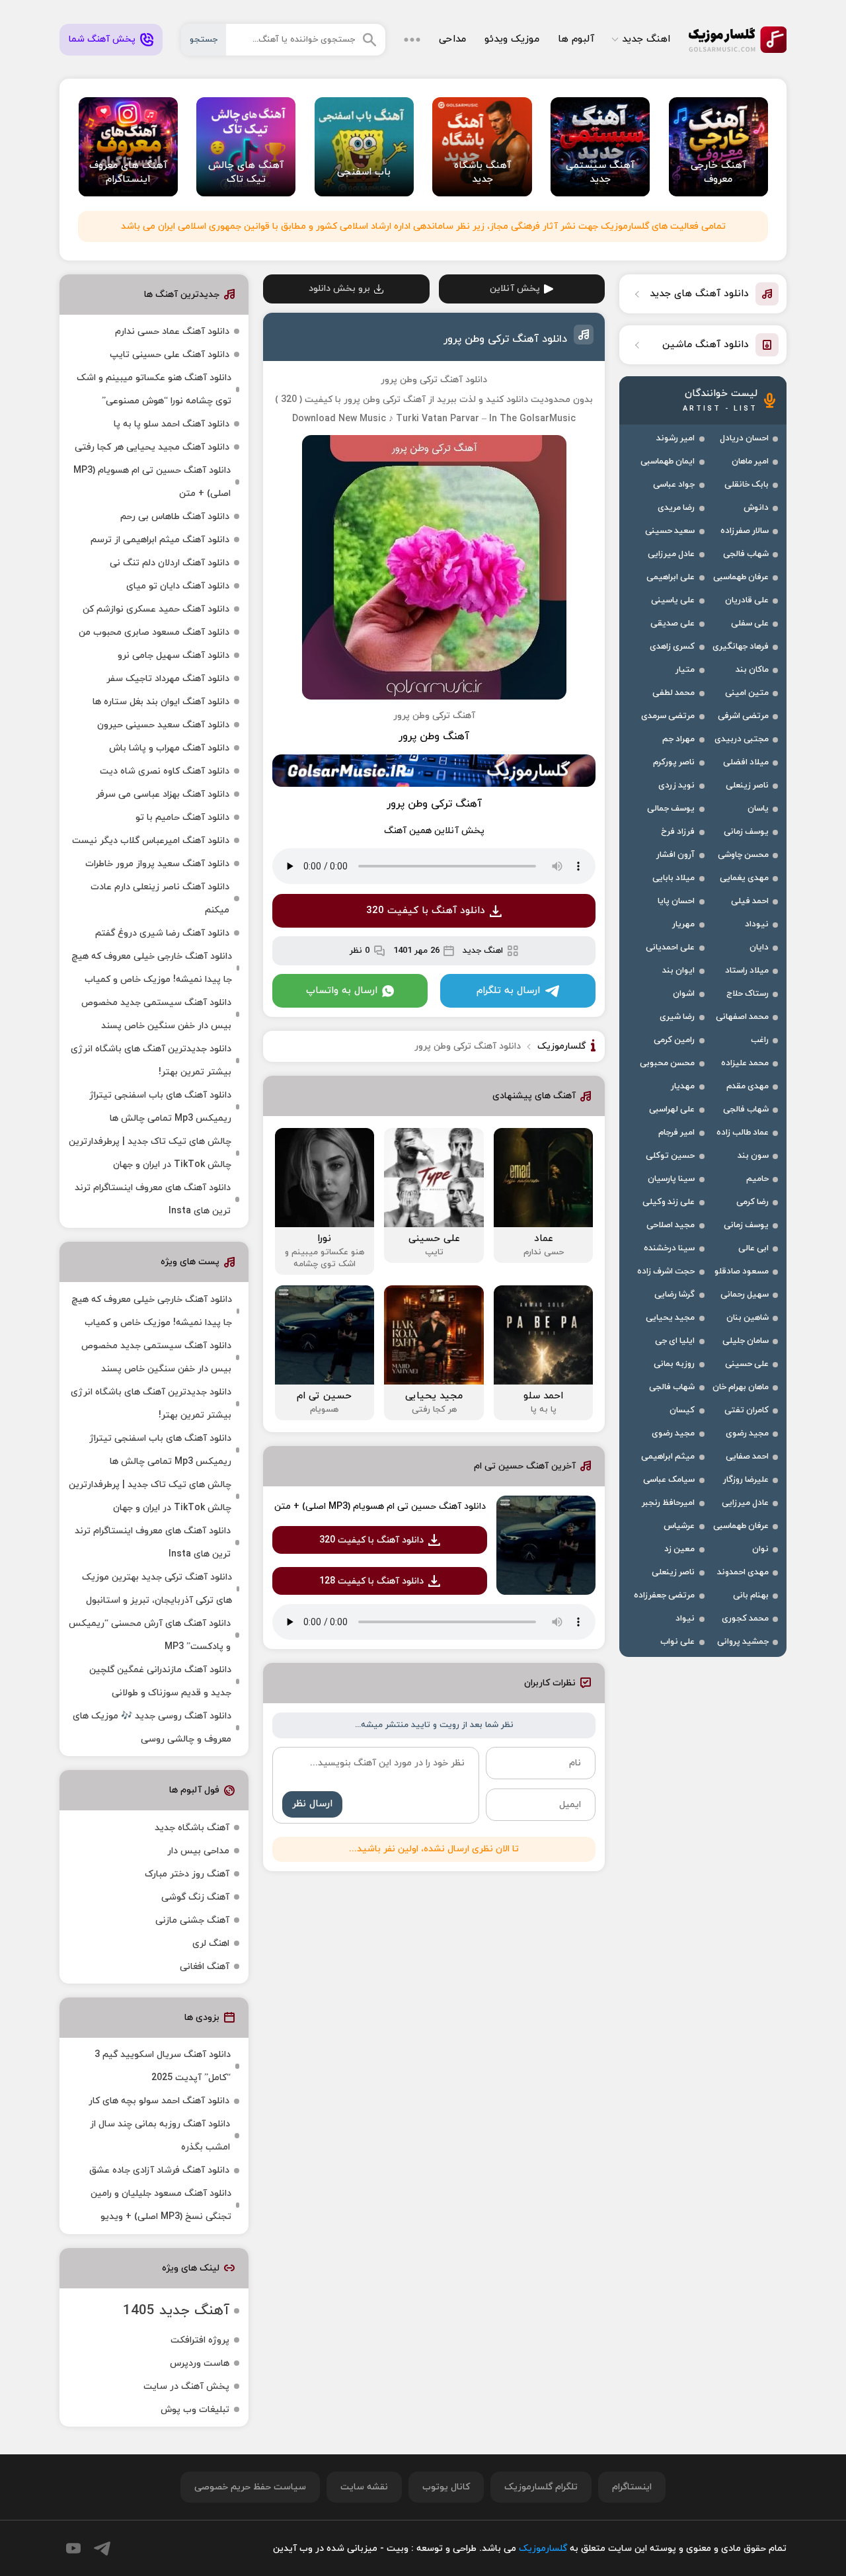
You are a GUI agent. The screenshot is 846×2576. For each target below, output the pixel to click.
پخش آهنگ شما (102, 39)
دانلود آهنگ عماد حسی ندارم (172, 332)
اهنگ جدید (646, 39)
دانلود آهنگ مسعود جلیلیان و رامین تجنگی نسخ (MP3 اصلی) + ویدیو (161, 2205)
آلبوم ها (576, 39)
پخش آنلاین (515, 289)
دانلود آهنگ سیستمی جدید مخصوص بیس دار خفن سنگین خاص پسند (156, 1014)
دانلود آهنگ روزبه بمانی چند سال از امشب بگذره (160, 2136)
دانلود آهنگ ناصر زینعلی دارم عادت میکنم (160, 899)
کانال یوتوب (446, 2487)
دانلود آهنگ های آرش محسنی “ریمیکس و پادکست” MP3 (150, 1635)
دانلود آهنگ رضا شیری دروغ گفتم (162, 933)
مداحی (452, 39)
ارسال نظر (312, 1804)
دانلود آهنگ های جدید (699, 294)
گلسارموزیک (738, 40)
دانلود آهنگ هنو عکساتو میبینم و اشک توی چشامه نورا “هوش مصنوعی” (154, 389)
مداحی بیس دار (198, 1851)
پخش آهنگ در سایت (186, 2387)
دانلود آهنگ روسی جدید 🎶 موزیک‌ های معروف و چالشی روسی (152, 1728)
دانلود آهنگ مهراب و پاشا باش (169, 748)
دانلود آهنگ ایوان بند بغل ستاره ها (161, 702)
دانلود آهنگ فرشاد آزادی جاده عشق (159, 2170)
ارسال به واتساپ (342, 991)
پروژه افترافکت (200, 2340)
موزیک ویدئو (512, 39)
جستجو (204, 40)
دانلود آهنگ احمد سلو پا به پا (172, 424)
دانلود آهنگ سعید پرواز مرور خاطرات (157, 864)
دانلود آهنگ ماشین (706, 345)
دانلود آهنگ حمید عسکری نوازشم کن (156, 609)
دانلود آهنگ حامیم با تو (182, 818)
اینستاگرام (632, 2487)
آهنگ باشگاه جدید (192, 1828)
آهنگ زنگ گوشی (195, 1897)
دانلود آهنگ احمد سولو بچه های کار (159, 2101)
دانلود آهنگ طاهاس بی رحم (175, 517)
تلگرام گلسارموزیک (541, 2487)
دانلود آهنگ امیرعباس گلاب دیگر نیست (151, 841)
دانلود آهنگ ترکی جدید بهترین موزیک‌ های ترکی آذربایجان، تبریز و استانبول (157, 1589)
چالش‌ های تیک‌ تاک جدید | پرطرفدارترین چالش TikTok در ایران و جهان (150, 1153)
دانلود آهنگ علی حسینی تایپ (170, 355)
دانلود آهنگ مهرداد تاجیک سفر (168, 679)
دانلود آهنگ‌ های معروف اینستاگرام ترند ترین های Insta (153, 1199)
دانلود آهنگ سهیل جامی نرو (173, 656)
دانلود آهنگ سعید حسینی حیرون (163, 725)
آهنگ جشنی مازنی (192, 1920)
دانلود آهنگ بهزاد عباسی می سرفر (163, 794)
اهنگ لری (211, 1944)
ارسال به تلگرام (508, 991)
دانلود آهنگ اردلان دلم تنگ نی (170, 563)
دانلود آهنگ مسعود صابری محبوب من (154, 632)
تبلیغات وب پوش (195, 2410)
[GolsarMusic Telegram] (102, 2549)
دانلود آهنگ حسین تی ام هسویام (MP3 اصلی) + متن (380, 1507)
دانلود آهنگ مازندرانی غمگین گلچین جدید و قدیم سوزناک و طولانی (160, 1681)
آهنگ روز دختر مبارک (187, 1874)
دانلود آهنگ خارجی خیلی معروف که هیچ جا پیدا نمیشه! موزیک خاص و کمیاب (152, 968)
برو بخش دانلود (339, 289)
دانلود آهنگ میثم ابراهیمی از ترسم (160, 540)
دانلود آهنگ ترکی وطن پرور (505, 339)
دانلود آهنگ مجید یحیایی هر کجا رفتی (152, 447)
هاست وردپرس (200, 2363)
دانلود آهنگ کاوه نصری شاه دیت (165, 771)
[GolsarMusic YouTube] (73, 2548)
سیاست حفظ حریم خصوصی (250, 2487)
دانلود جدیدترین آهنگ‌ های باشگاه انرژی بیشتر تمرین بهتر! (151, 1061)
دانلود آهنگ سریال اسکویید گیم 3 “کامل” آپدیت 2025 (163, 2066)
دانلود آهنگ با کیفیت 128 (371, 1581)
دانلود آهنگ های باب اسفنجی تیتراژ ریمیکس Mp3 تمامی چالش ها (160, 1107)
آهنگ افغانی (205, 1967)
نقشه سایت (364, 2487)
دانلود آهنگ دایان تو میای (178, 586)
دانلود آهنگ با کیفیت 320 (426, 911)
